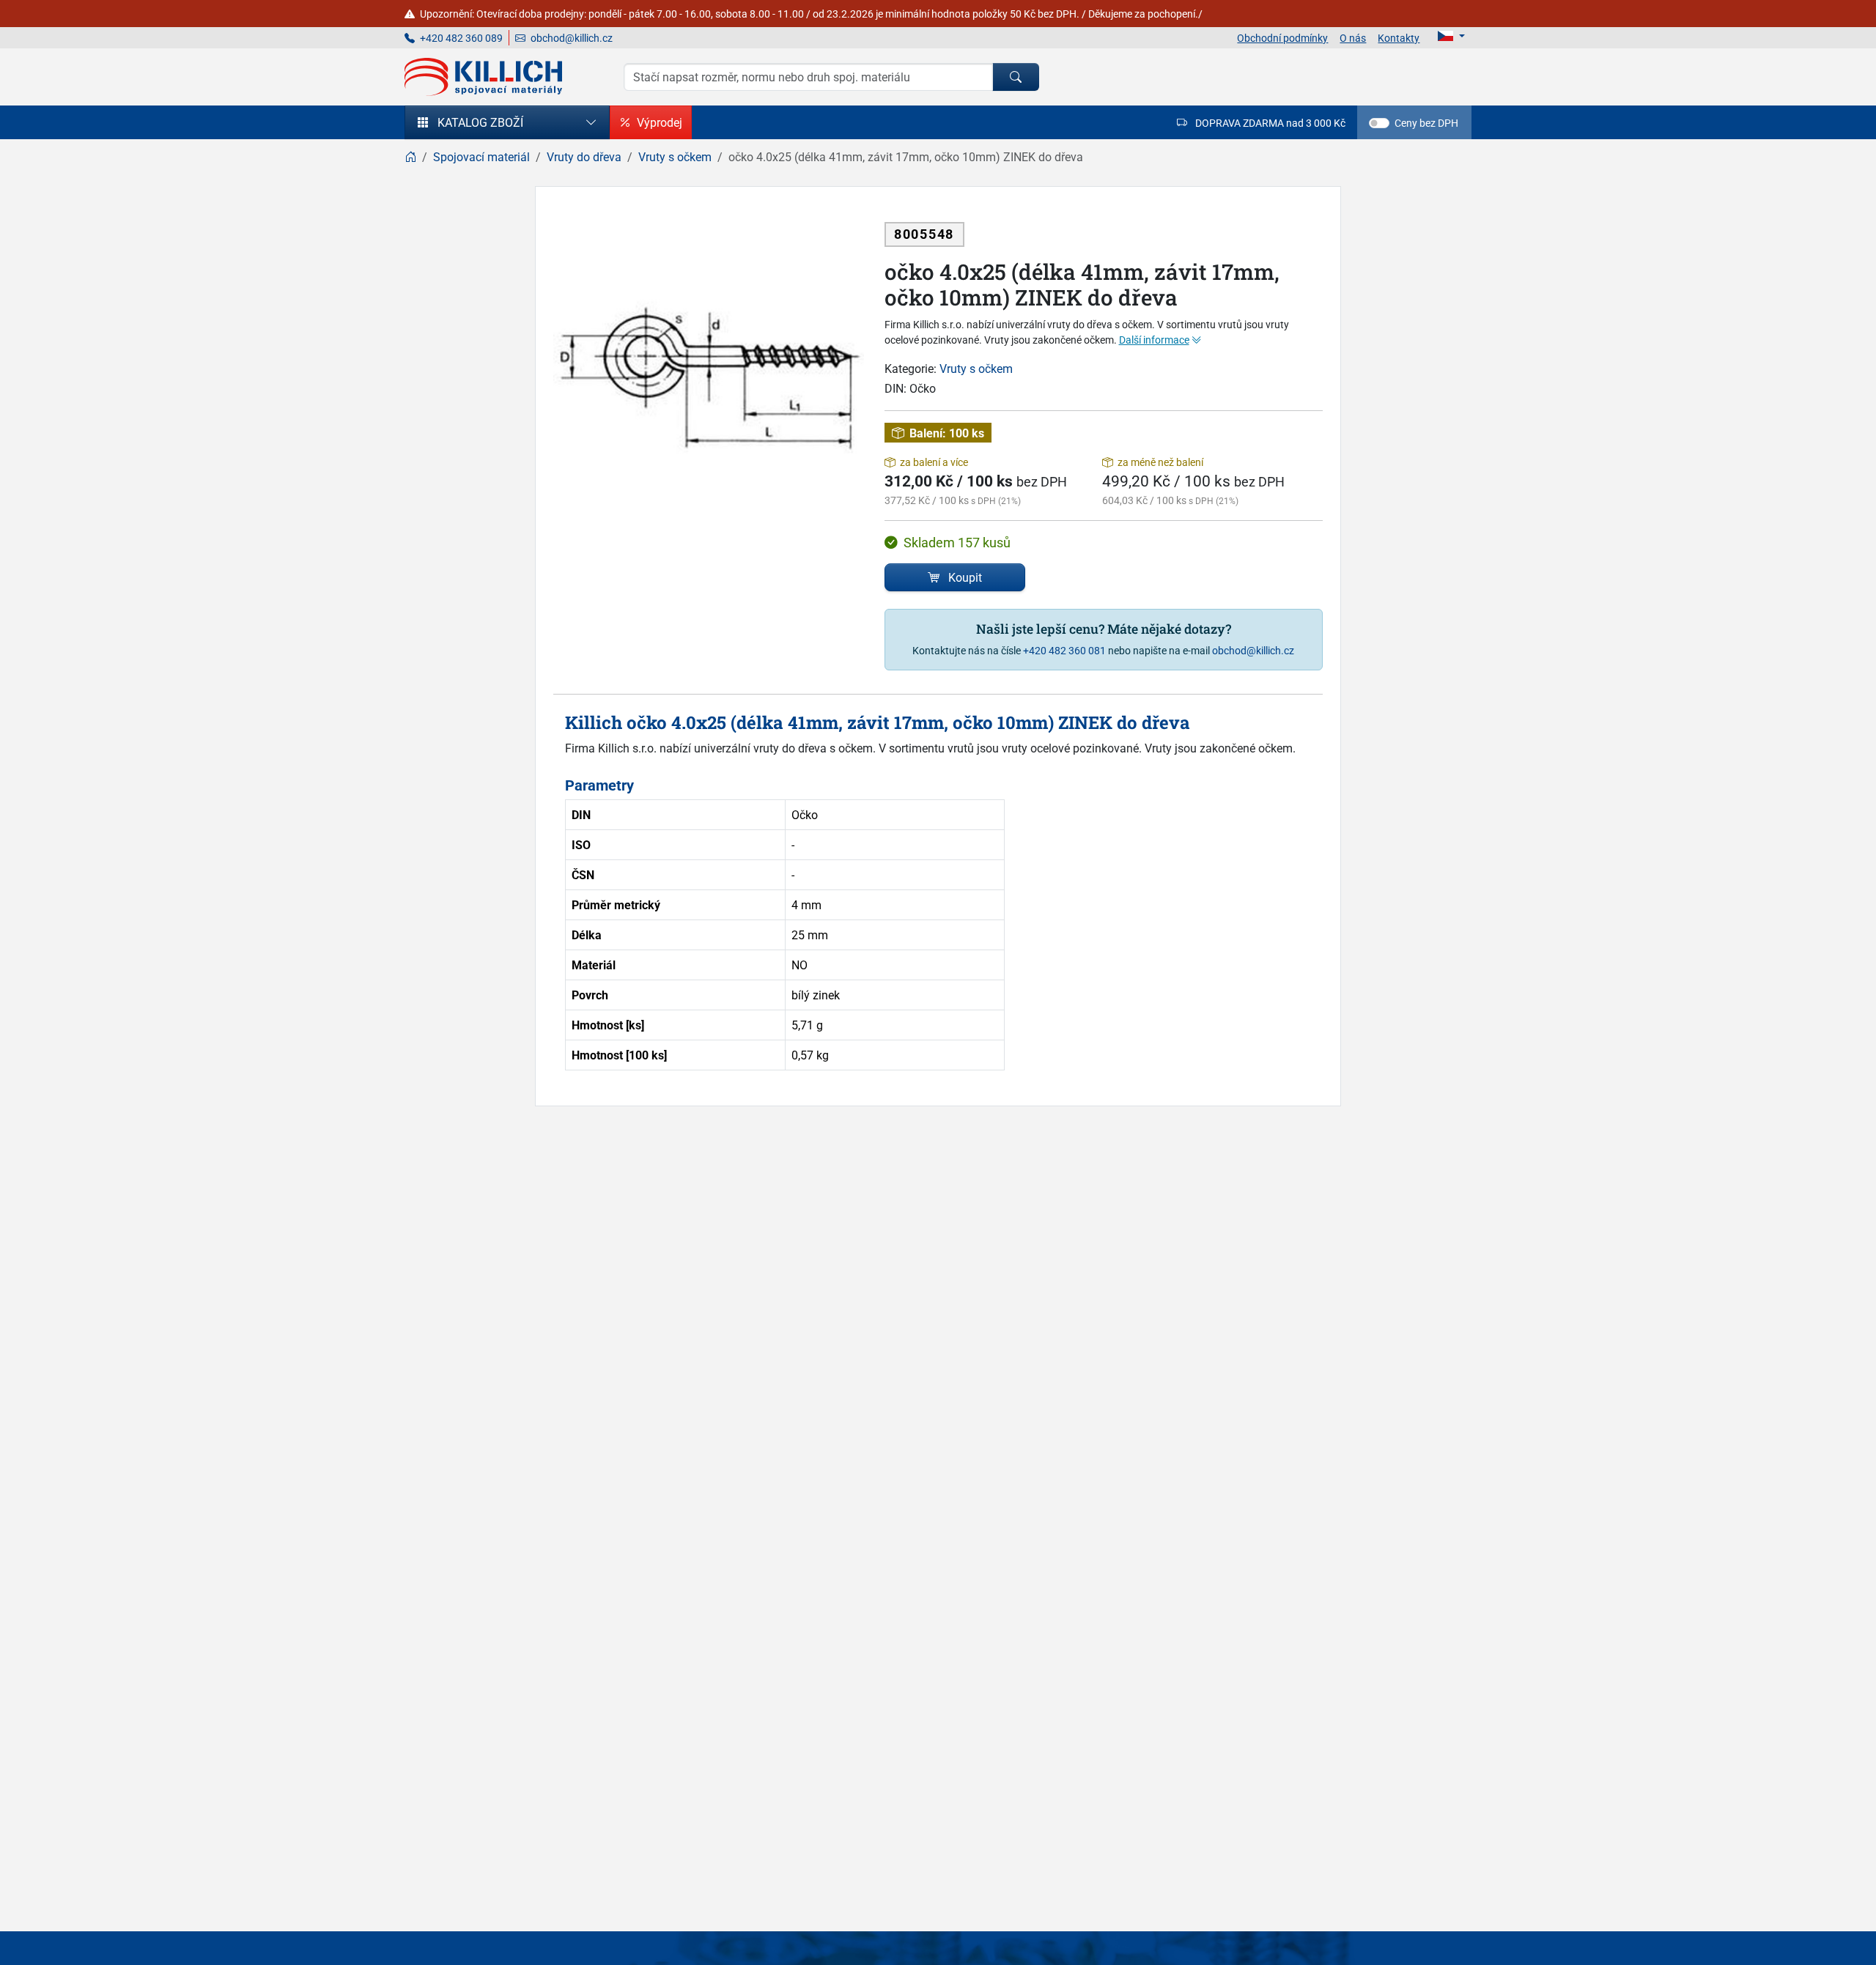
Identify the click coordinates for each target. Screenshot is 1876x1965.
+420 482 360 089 (460, 38)
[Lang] (1451, 36)
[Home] (410, 157)
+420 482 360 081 (1064, 650)
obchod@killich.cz (570, 38)
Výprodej (660, 122)
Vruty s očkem (976, 369)
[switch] (1379, 123)
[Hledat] (1016, 77)
